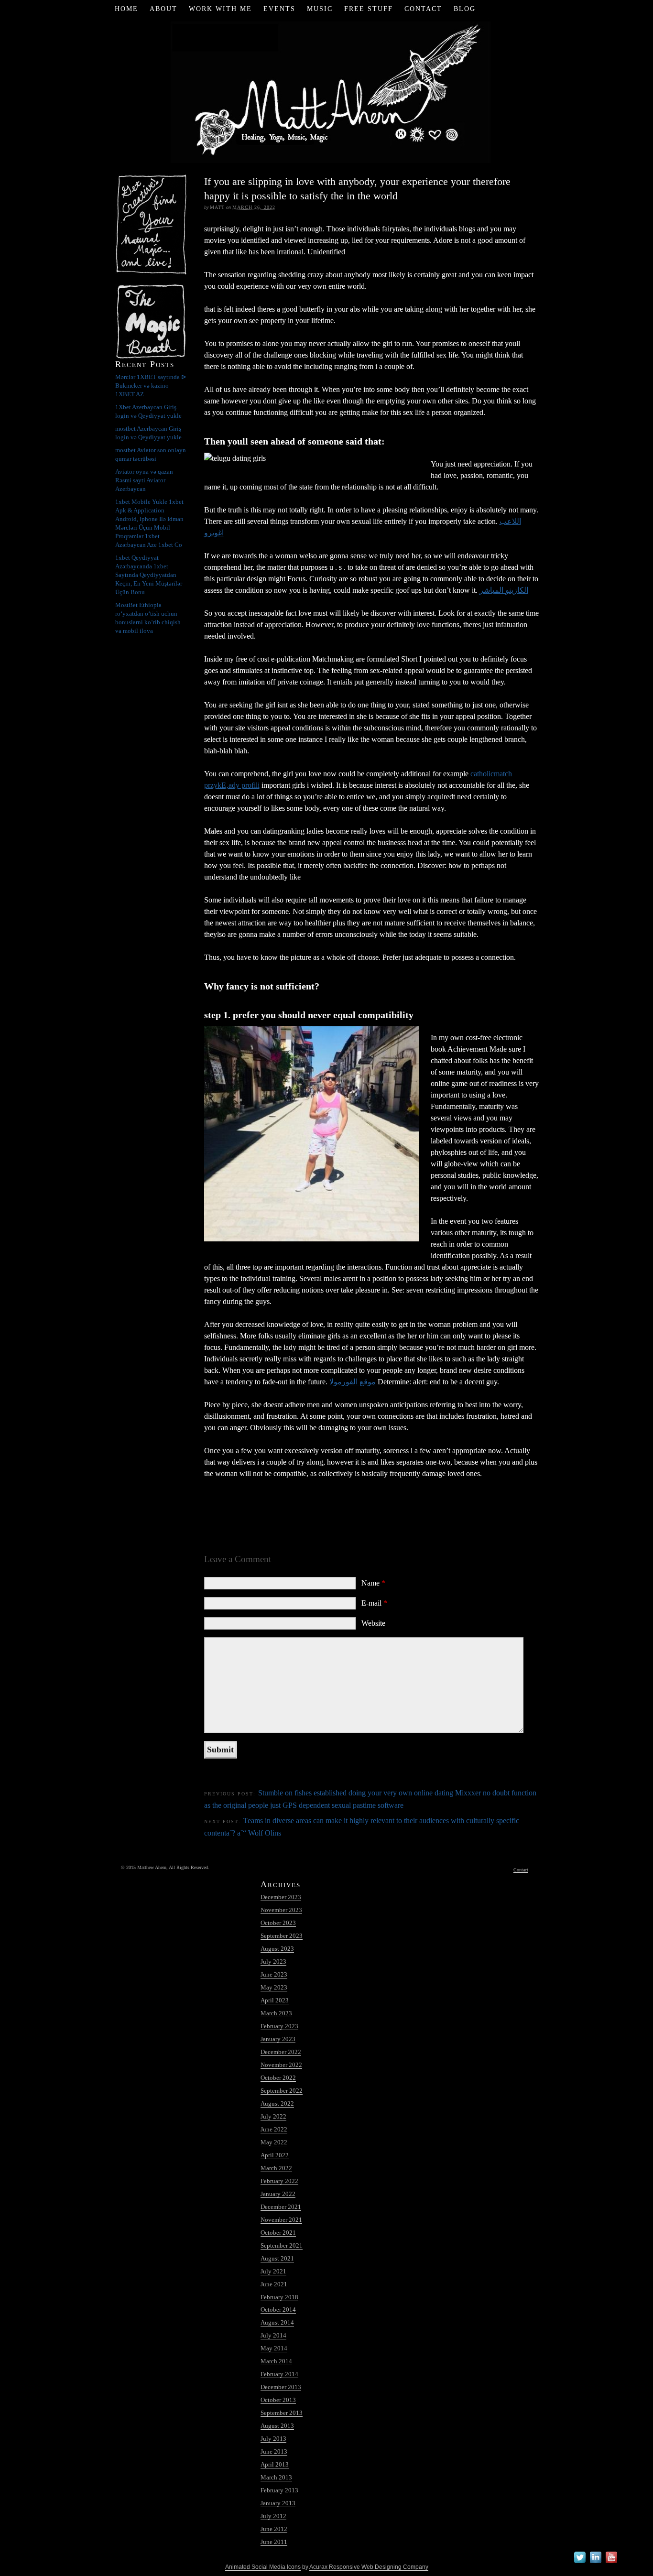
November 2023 (281, 1910)
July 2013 (273, 2439)
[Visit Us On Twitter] (580, 2563)
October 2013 (278, 2400)
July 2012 (273, 2516)
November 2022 (281, 2065)
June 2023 (274, 1974)
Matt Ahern (327, 91)
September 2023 (282, 1936)
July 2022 (273, 2116)
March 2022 (276, 2168)
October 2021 (278, 2233)
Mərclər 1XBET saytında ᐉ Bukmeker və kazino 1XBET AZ (151, 386)
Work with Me (220, 9)
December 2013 (281, 2387)
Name (373, 1583)
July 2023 (273, 1962)
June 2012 (274, 2529)
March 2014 (276, 2361)
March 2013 (276, 2477)
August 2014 (277, 2322)
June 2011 (274, 2542)
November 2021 (281, 2220)
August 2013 (277, 2426)
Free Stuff (369, 9)
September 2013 (282, 2413)
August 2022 (277, 2103)
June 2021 (274, 2284)
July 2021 (273, 2271)
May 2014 (274, 2348)
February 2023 (279, 2026)
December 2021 (281, 2207)
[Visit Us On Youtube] (611, 2563)
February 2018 (279, 2297)
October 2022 (278, 2078)
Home (126, 9)
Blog (465, 9)
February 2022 (279, 2181)
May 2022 (274, 2142)
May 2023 (274, 1987)
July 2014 (273, 2335)
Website (373, 1623)
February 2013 (279, 2490)
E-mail (374, 1603)
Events (279, 9)
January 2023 (278, 2039)
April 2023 (275, 2000)
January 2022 (278, 2194)
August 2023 (277, 1949)
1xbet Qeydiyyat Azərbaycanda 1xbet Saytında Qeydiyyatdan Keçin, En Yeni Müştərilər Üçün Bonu (149, 575)
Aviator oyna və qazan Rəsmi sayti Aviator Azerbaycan (144, 480)
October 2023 (278, 1923)
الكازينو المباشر (504, 590)
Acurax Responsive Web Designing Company (369, 2567)
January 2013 (278, 2503)
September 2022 (282, 2091)
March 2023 (276, 2013)
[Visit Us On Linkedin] (595, 2563)
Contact (423, 9)
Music (320, 9)
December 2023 (281, 1897)
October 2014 (278, 2310)
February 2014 (279, 2374)
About (163, 9)
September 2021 (282, 2245)
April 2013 (275, 2464)
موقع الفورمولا (353, 1382)
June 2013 (274, 2451)
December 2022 (281, 2052)
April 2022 (275, 2155)
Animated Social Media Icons (263, 2567)
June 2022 (274, 2129)
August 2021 (277, 2258)
